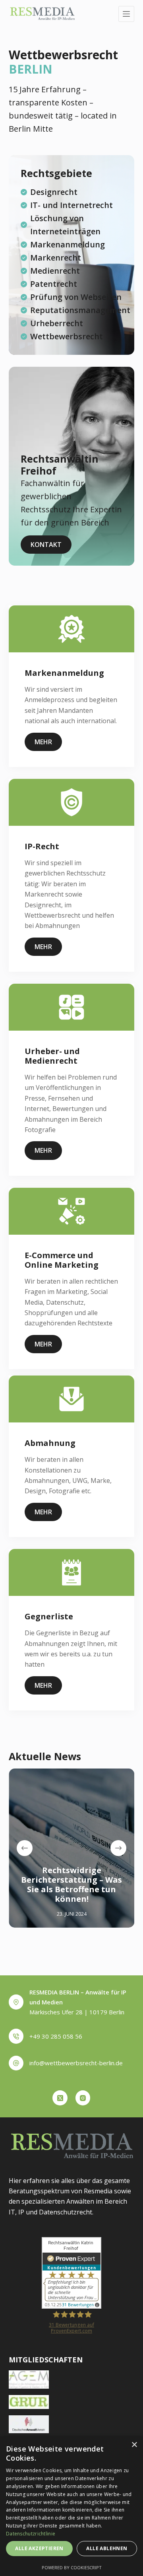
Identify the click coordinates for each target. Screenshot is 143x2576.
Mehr (43, 742)
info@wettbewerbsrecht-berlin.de (76, 2063)
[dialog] (71, 2506)
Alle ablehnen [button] (107, 2548)
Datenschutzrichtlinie (31, 2534)
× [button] (134, 2445)
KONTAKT (46, 545)
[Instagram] (83, 2098)
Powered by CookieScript (72, 2567)
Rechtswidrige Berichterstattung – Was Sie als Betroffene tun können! (71, 1884)
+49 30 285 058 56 (56, 2036)
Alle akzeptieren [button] (39, 2548)
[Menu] (126, 14)
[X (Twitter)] (60, 2098)
